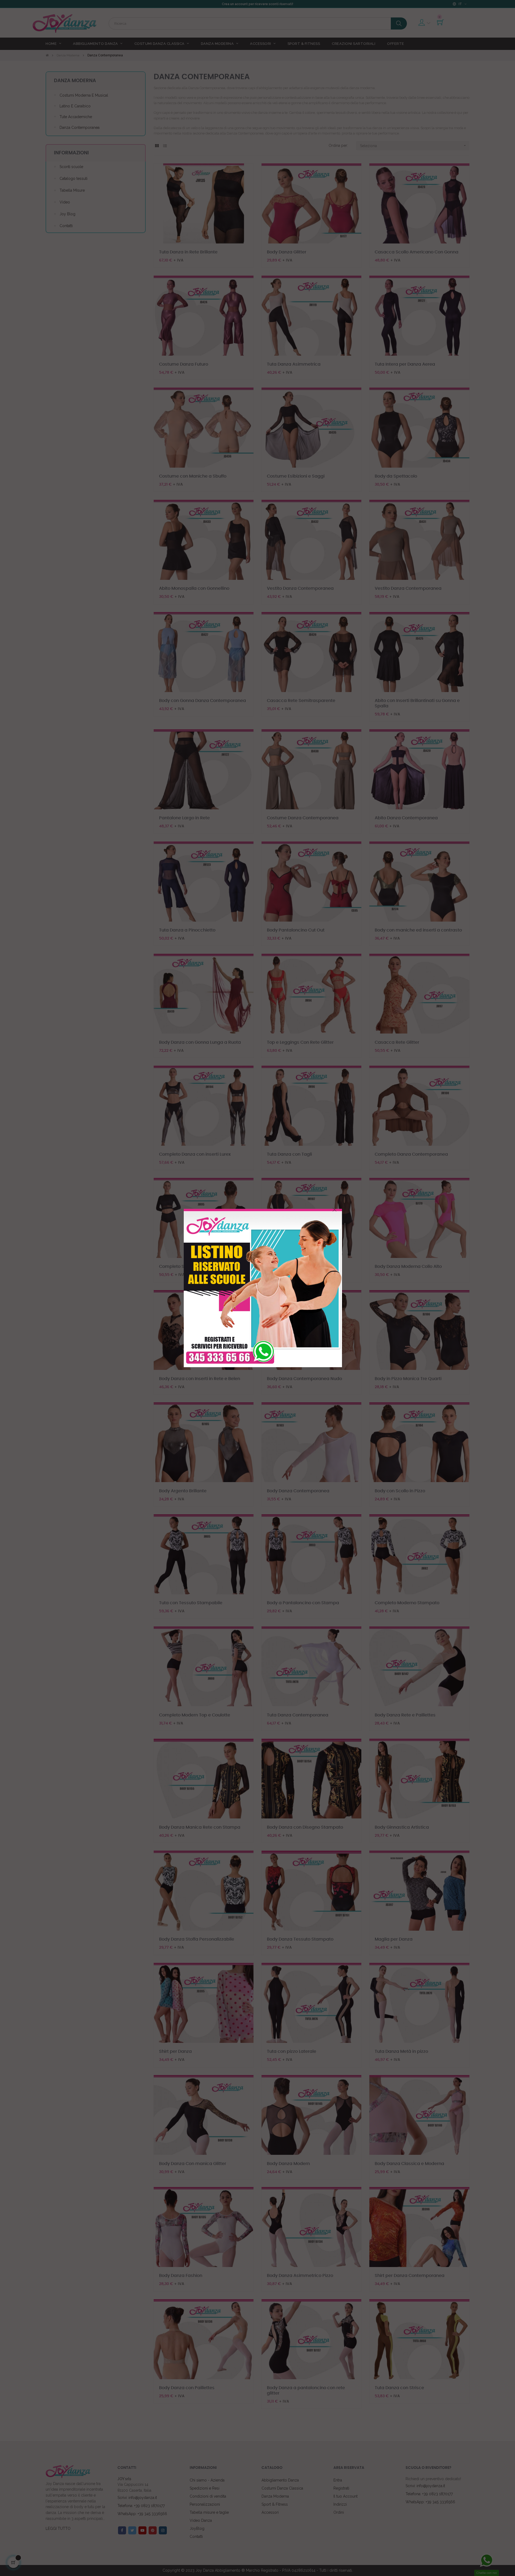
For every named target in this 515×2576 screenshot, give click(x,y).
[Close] (334, 1210)
